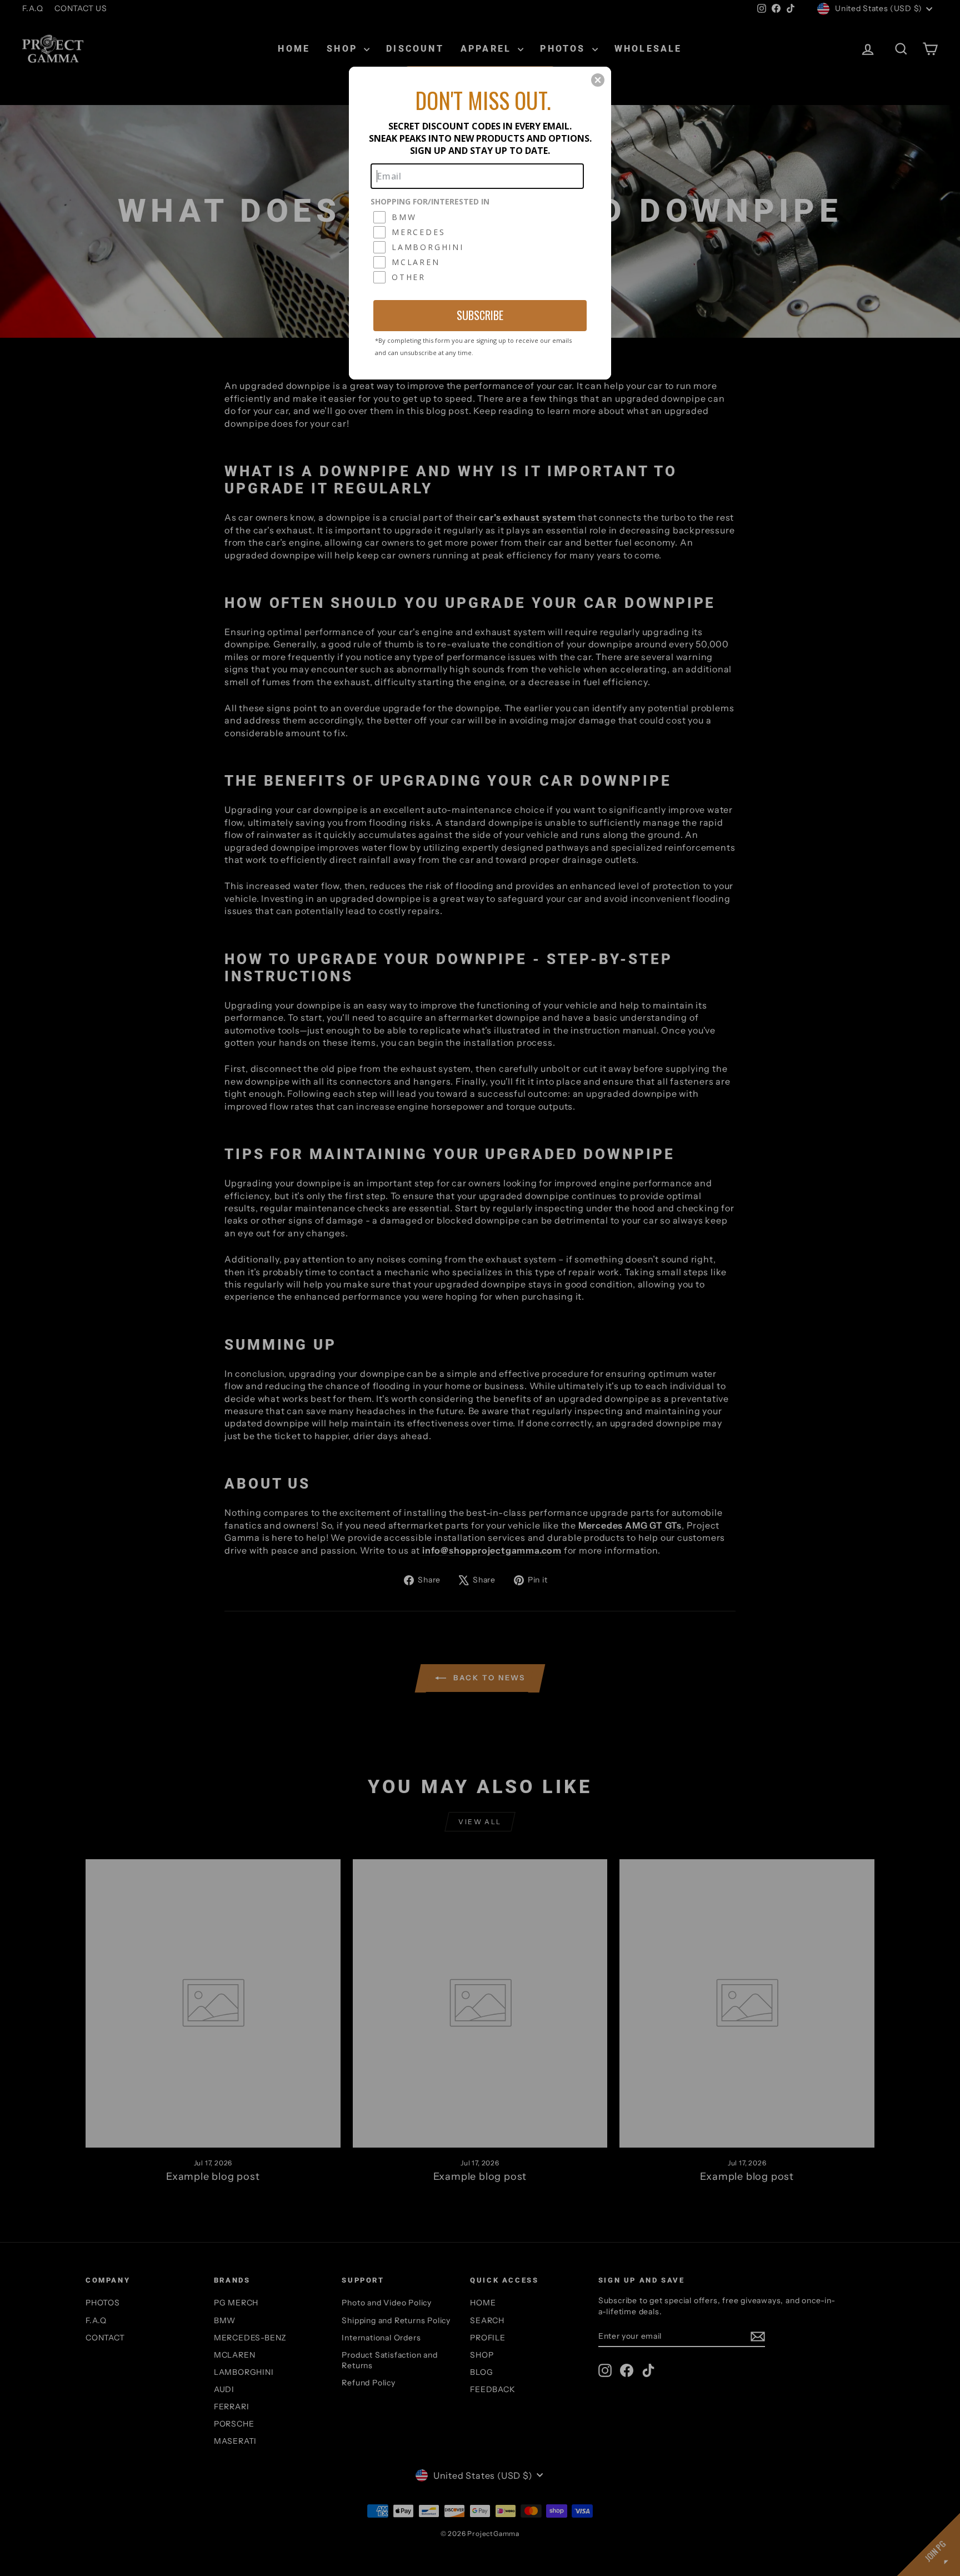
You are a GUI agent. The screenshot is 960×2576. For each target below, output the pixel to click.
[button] (598, 80)
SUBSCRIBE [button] (480, 315)
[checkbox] (479, 217)
